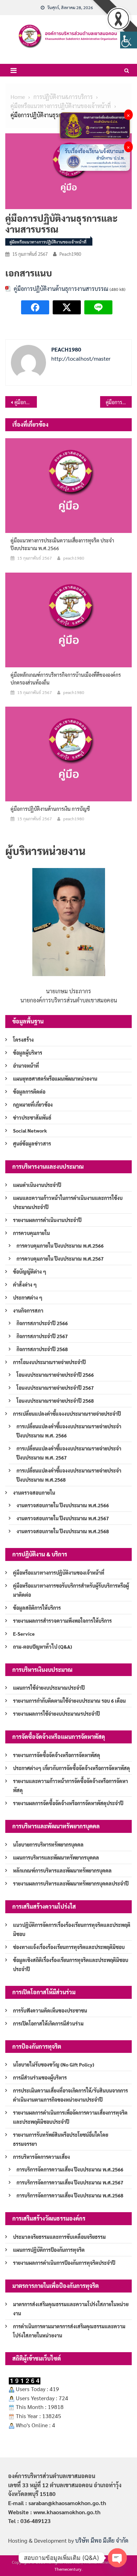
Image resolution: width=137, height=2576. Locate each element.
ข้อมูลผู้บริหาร (28, 1053)
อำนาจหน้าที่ (26, 1066)
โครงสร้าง (23, 1040)
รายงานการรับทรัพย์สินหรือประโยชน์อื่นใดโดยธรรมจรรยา (61, 2139)
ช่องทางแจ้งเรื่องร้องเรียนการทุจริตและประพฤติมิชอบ (69, 1947)
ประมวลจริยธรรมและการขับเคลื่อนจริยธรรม (59, 2237)
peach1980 (70, 254)
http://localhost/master (81, 358)
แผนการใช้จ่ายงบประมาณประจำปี (49, 1688)
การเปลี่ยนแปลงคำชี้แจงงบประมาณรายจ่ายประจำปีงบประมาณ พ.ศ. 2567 (69, 1453)
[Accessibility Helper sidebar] (129, 40)
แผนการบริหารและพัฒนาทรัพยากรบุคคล (56, 1857)
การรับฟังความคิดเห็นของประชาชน (50, 2010)
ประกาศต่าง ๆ (28, 1297)
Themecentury (68, 2569)
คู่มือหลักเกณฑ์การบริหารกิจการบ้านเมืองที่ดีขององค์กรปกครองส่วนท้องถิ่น (66, 679)
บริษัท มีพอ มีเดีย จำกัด (102, 2540)
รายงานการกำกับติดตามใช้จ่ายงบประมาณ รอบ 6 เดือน (69, 1701)
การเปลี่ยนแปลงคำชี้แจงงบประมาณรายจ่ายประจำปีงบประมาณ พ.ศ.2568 (69, 1475)
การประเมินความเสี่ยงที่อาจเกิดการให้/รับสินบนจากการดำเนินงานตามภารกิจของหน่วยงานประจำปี (70, 2095)
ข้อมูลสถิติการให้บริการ (37, 1608)
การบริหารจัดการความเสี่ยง (41, 2157)
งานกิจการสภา (28, 1310)
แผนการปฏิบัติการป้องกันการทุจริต (49, 2250)
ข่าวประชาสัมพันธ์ (32, 1117)
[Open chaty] (117, 2558)
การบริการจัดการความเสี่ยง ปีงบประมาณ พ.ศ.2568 (70, 2195)
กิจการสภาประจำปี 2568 (42, 1349)
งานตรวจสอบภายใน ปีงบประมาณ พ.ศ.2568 (63, 1531)
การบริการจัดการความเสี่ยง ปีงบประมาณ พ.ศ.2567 (70, 2182)
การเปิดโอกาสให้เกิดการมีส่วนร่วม (48, 2023)
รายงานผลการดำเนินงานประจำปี (47, 1220)
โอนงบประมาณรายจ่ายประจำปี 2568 (55, 1401)
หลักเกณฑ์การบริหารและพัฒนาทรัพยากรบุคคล (62, 1870)
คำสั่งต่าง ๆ (25, 1284)
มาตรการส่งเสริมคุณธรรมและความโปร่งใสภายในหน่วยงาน (71, 2309)
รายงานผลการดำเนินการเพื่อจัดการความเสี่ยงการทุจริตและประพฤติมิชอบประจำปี (70, 2117)
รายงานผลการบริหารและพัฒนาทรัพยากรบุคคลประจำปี (71, 1883)
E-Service (24, 1634)
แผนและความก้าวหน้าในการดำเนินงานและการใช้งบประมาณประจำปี (68, 1202)
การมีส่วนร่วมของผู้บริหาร (40, 2077)
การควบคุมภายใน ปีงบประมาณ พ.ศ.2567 (60, 1259)
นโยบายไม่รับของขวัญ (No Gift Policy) (54, 2064)
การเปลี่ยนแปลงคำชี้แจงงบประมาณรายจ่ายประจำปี (67, 1414)
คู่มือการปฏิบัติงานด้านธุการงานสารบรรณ (61, 289)
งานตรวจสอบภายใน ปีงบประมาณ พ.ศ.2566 (63, 1505)
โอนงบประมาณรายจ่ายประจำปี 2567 (55, 1388)
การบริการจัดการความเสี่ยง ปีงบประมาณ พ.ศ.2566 (70, 2169)
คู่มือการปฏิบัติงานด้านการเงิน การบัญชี (26, 402)
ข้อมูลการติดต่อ (29, 1092)
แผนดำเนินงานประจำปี (37, 1185)
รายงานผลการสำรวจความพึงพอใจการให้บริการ (62, 1621)
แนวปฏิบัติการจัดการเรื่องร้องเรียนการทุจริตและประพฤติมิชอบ (72, 1929)
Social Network (30, 1130)
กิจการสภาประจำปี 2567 (42, 1336)
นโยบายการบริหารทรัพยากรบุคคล (48, 1844)
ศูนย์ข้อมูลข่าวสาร (32, 1143)
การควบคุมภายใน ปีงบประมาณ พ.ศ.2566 (60, 1246)
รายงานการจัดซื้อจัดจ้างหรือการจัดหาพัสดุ (57, 1755)
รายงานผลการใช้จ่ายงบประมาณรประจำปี (56, 1714)
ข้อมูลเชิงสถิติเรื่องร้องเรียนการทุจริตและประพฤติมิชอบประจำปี (71, 1964)
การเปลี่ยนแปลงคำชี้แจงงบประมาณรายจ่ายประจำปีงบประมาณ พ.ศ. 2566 (69, 1431)
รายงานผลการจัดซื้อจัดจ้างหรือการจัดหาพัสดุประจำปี (68, 1803)
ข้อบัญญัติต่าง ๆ (30, 1272)
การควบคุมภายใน (31, 1233)
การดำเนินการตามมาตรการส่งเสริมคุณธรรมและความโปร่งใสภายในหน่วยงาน (69, 2331)
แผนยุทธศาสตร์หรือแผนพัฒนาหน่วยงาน (55, 1079)
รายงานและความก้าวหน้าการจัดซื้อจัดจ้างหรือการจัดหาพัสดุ (70, 1786)
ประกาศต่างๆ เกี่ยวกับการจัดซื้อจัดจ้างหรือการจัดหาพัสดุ (71, 1768)
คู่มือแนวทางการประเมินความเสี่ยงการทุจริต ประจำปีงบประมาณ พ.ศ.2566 (62, 544)
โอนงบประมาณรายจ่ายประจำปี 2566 (55, 1375)
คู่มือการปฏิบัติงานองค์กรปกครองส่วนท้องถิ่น (119, 402)
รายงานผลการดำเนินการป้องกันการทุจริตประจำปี (64, 2263)
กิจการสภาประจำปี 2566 (42, 1323)
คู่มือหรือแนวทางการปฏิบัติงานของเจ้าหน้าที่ (48, 242)
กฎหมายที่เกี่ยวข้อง (33, 1105)
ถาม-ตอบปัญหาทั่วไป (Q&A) (43, 1647)
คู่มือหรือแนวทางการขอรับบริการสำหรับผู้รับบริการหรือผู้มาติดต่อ (71, 1590)
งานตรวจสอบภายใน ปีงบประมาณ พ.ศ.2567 (63, 1518)
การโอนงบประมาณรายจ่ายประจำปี (49, 1362)
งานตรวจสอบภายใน (34, 1493)
